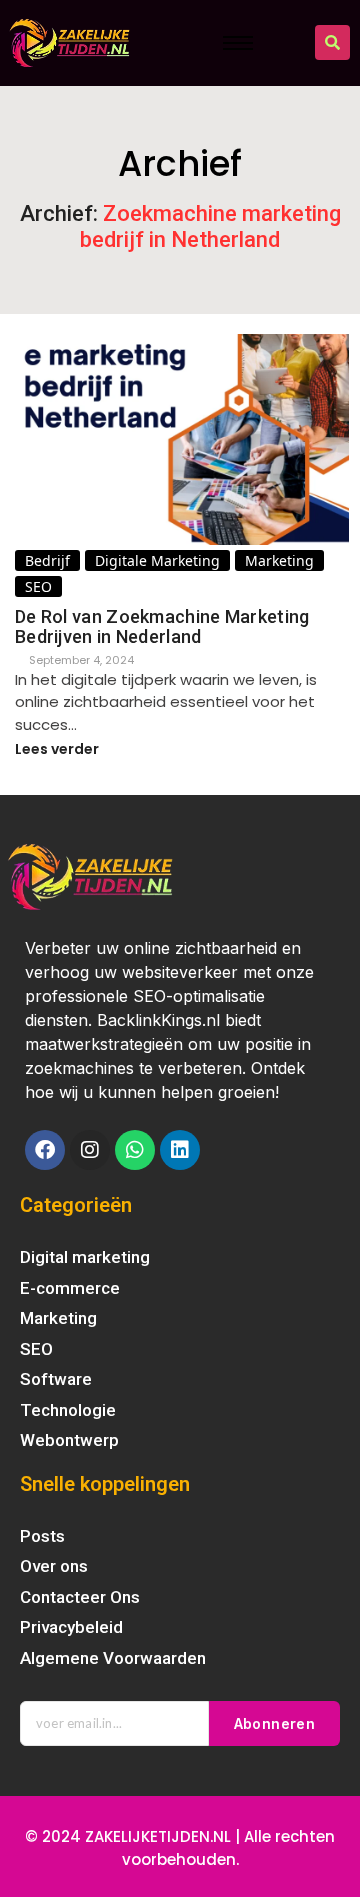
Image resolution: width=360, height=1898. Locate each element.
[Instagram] (90, 1150)
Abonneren (275, 1723)
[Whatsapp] (135, 1150)
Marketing (279, 560)
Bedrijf (47, 560)
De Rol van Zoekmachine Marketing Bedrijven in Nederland (162, 627)
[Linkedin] (180, 1150)
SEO (38, 586)
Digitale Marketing (157, 560)
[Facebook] (45, 1150)
